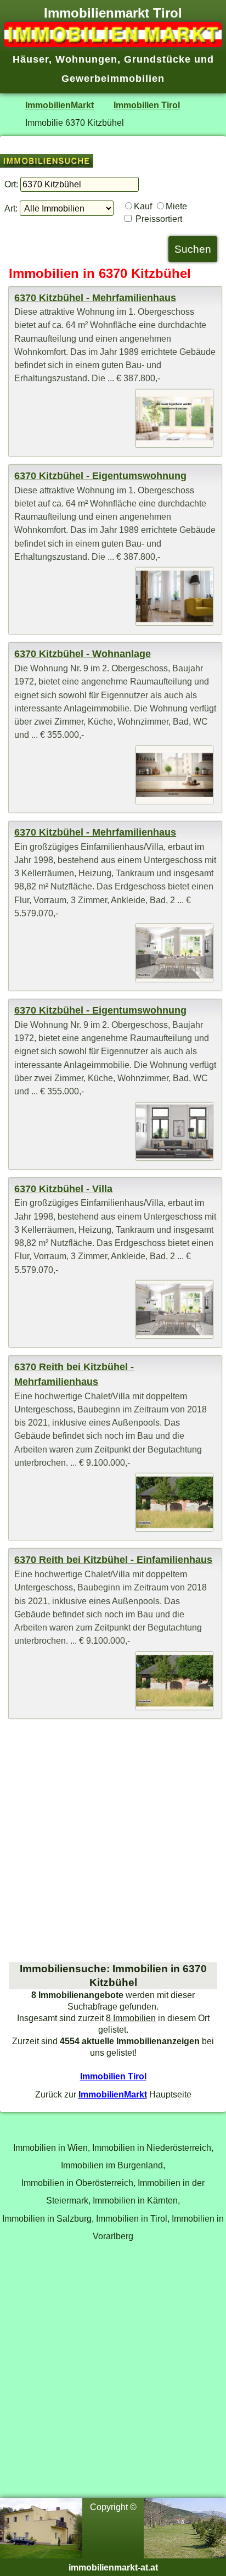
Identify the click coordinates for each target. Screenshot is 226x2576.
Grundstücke (157, 59)
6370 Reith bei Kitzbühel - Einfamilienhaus (113, 1560)
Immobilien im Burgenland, (113, 2165)
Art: (11, 208)
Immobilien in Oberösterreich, (78, 2183)
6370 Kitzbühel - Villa (63, 1189)
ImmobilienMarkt (60, 105)
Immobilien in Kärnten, (136, 2200)
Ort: (11, 184)
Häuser (31, 59)
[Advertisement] (113, 1840)
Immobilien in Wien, (52, 2147)
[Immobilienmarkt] (113, 44)
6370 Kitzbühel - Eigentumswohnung (100, 476)
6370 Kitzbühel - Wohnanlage (83, 654)
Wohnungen (86, 59)
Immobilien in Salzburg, (48, 2218)
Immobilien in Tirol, (133, 2218)
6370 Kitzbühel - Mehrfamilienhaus (95, 298)
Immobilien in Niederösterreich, (153, 2147)
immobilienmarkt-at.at (113, 2567)
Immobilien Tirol (147, 105)
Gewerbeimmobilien (113, 79)
